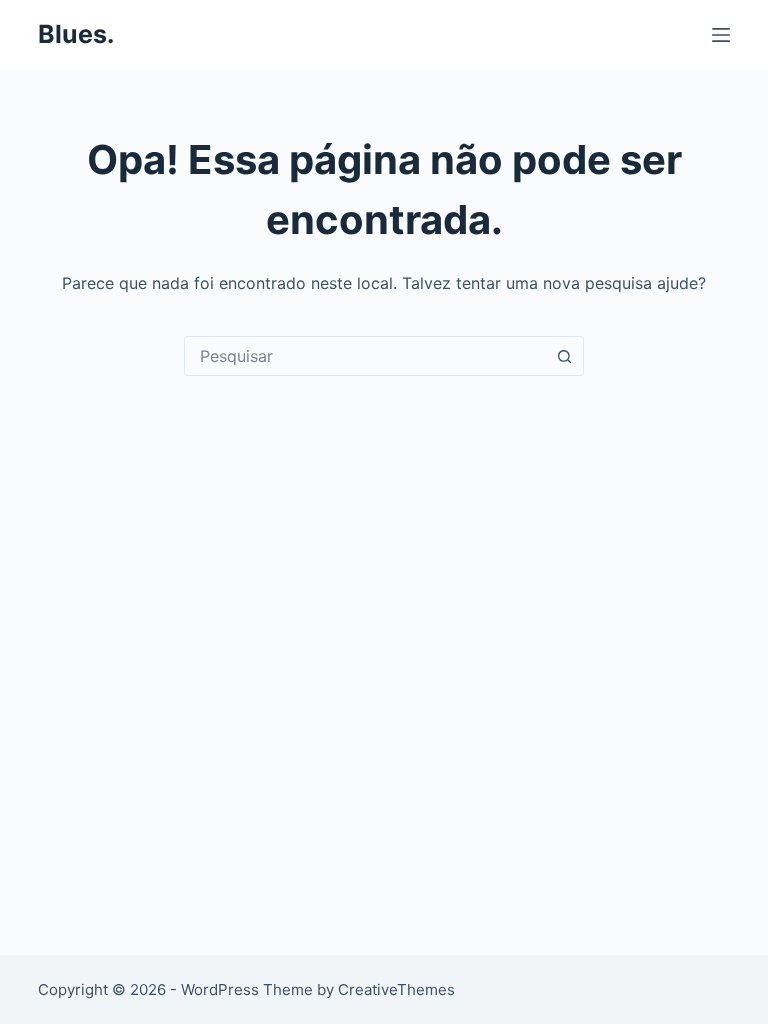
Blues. (76, 34)
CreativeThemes (396, 989)
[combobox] (365, 356)
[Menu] (721, 35)
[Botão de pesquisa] (564, 356)
